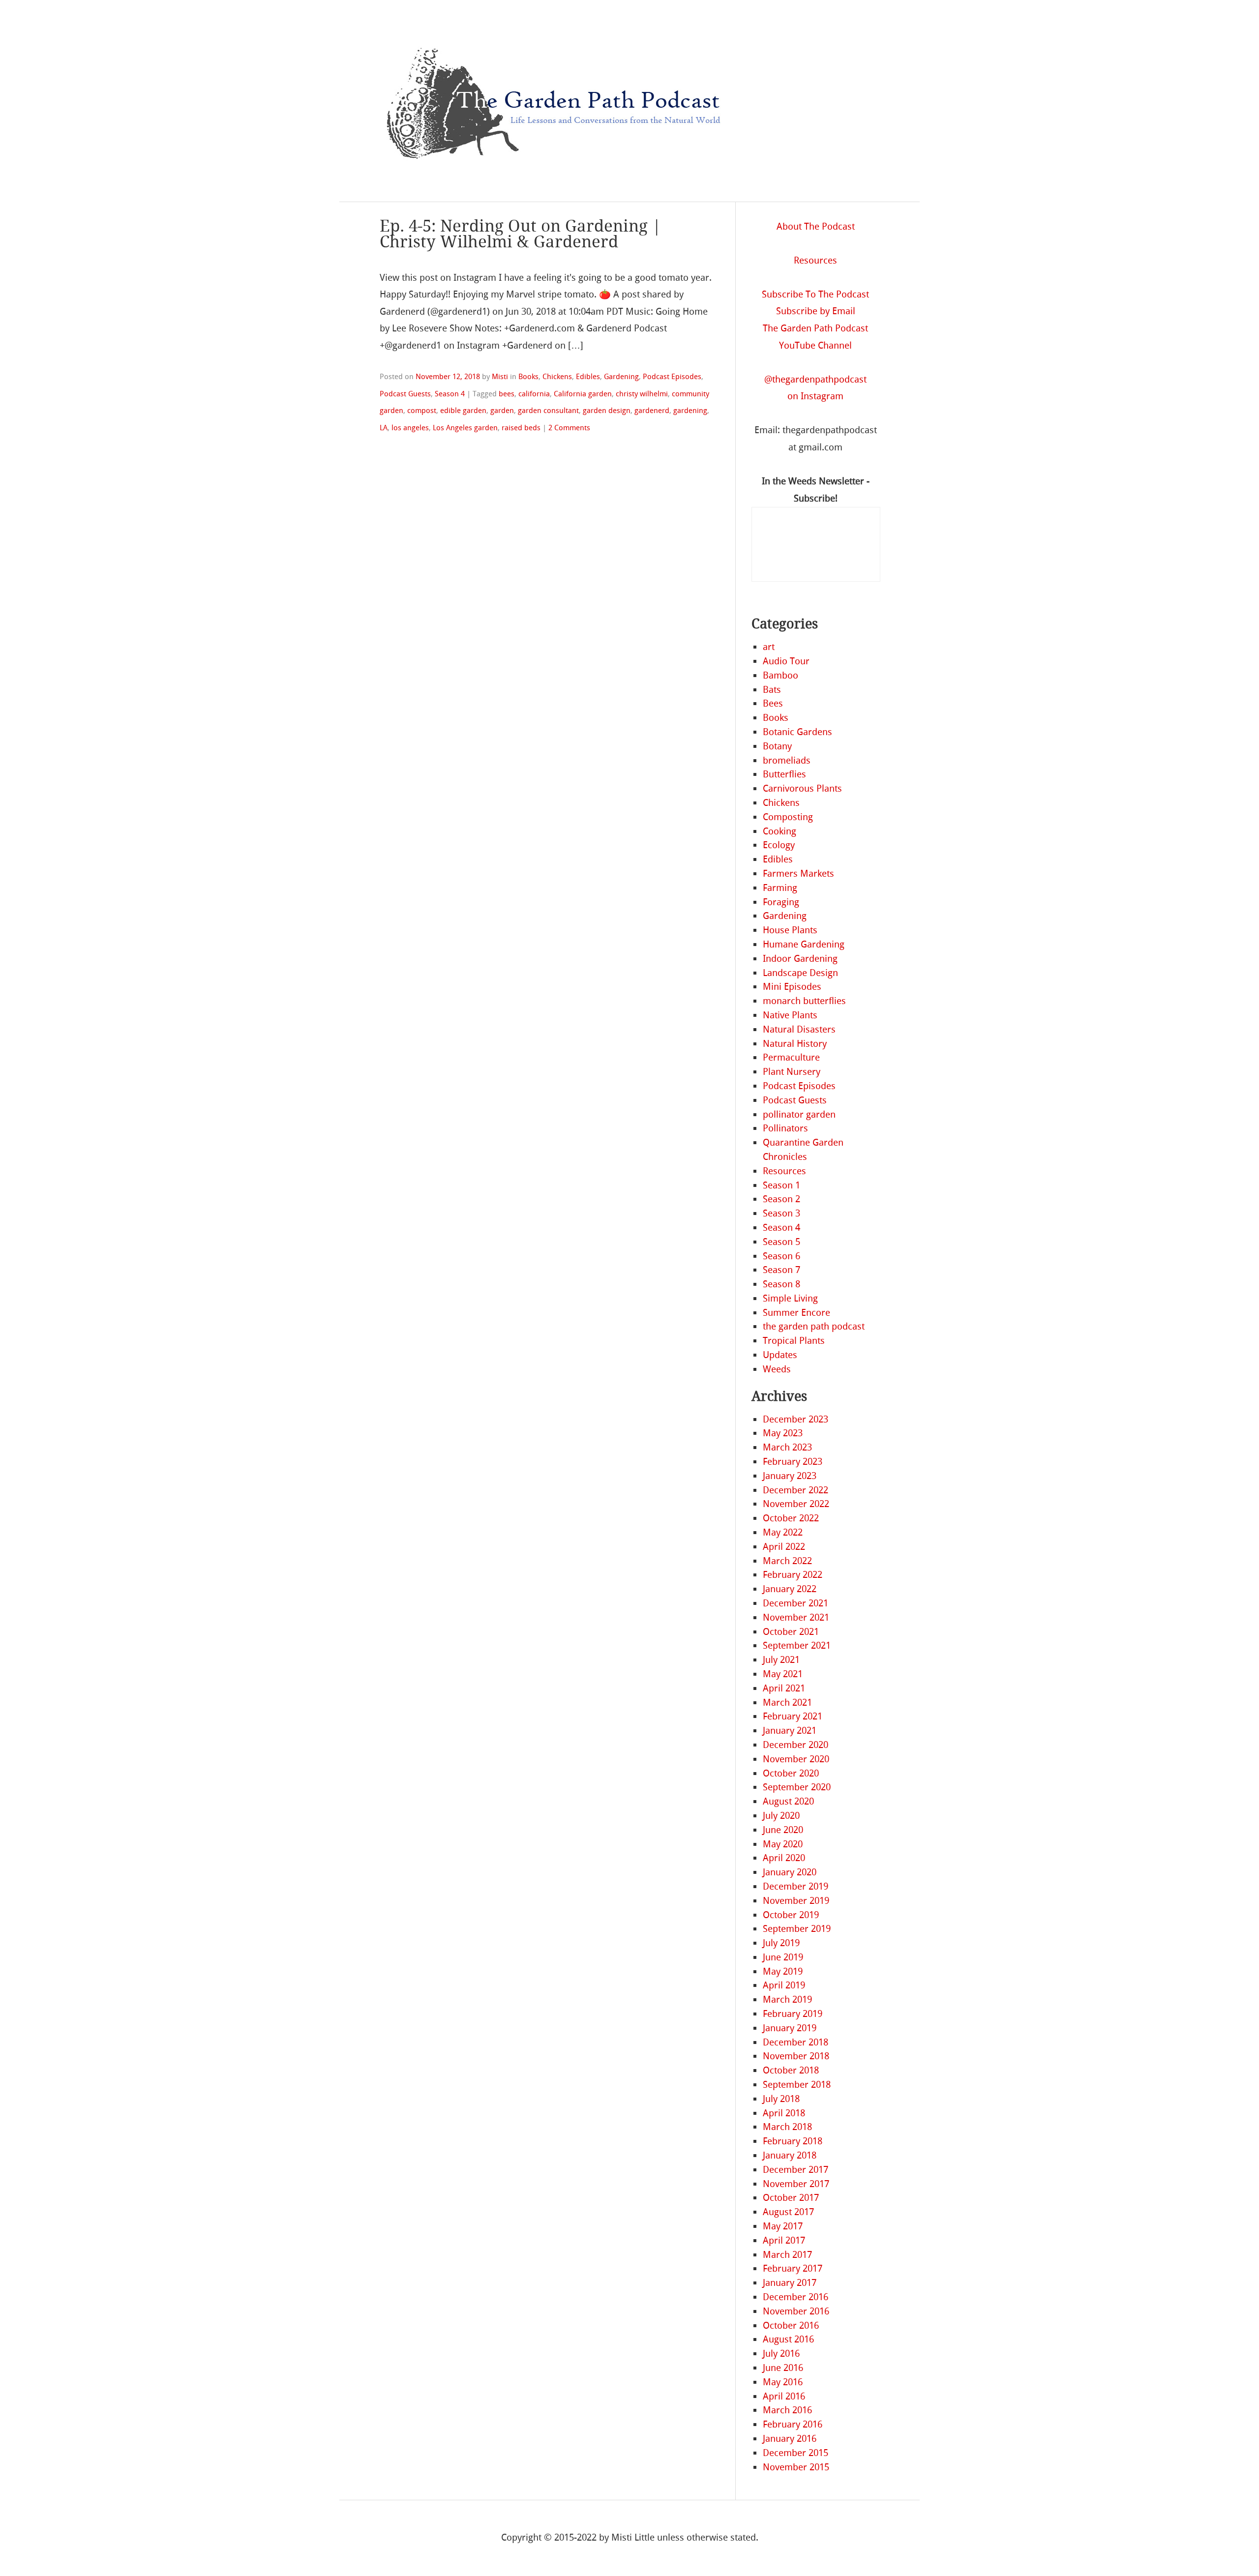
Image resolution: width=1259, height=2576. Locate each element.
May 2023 (783, 1433)
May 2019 (783, 1971)
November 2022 (796, 1504)
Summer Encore (796, 1313)
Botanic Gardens (797, 732)
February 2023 (793, 1462)
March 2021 (787, 1703)
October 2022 (791, 1518)
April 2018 (784, 2113)
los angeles (410, 428)
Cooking (779, 831)
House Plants (790, 930)
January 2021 (790, 1731)
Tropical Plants (794, 1341)
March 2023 (787, 1447)
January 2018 (790, 2155)
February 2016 (793, 2424)
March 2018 (787, 2127)
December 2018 (795, 2042)
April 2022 (784, 1547)
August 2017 (788, 2212)
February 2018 (793, 2141)
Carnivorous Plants (802, 788)
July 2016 (781, 2354)
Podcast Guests (405, 394)
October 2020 (791, 1773)
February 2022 (793, 1575)
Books (528, 377)
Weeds (777, 1369)
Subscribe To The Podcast (815, 294)
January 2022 (790, 1589)
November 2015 (796, 2467)
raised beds (521, 428)
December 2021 (795, 1603)
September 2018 (797, 2085)
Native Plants (790, 1015)
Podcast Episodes (672, 377)
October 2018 (791, 2070)
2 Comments (569, 428)
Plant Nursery (792, 1072)
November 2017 (796, 2184)
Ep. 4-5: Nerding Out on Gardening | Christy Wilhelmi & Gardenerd (520, 234)
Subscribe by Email (816, 311)
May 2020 (783, 1844)
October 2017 (791, 2198)
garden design (607, 411)
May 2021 (783, 1674)
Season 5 (781, 1242)
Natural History (795, 1044)
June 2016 (783, 2368)
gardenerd (652, 411)
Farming (780, 888)
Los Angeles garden (465, 428)
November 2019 (796, 1901)
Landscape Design (800, 973)
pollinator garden (799, 1114)
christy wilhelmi (642, 394)
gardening (690, 411)
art (769, 647)
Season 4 (450, 394)
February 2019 (793, 2014)
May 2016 (783, 2382)
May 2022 (783, 1532)
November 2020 (796, 1759)
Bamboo (780, 675)
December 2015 (795, 2453)
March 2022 (787, 1561)
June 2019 (783, 1957)
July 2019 (781, 1943)
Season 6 (781, 1256)
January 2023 (790, 1476)
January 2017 (790, 2283)
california (534, 394)
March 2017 (787, 2255)
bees (507, 394)
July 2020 (781, 1816)
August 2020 (788, 1801)
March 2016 (787, 2410)
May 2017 (783, 2226)
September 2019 (797, 1929)
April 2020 (784, 1858)
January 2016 (790, 2439)
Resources (815, 260)
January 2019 (790, 2028)
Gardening (621, 377)
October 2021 (791, 1632)
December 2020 (795, 1745)
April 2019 (784, 1985)
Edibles (588, 377)
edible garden (463, 411)
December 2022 (795, 1490)
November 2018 (796, 2056)
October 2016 (791, 2325)
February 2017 (793, 2268)
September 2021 (797, 1645)
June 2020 (783, 1830)
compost (422, 411)
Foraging (781, 902)
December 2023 (795, 1419)
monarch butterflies (804, 1001)
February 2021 (793, 1716)
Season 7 (781, 1270)
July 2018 (781, 2099)
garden (502, 411)
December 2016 (795, 2297)
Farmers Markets (798, 873)
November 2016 (796, 2311)
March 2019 (787, 1999)
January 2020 (790, 1872)
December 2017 (795, 2170)
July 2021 (781, 1660)
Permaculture (791, 1057)
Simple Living (790, 1298)
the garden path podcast (814, 1326)
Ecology (779, 845)
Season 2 (781, 1199)
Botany (777, 746)
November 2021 (796, 1617)
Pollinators (785, 1128)
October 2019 (791, 1915)
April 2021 (784, 1688)
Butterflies (784, 774)
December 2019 (795, 1886)
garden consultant (548, 411)
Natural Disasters (799, 1029)
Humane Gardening (804, 944)
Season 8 (781, 1284)
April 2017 (784, 2240)
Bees (773, 703)
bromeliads (787, 760)
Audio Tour (786, 661)
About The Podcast (816, 226)
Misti (500, 377)
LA (384, 428)
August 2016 (788, 2339)
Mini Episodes (792, 987)
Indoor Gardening (800, 959)
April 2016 (784, 2396)
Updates (780, 1355)
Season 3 (781, 1213)
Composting (788, 817)
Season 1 (781, 1185)
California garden (583, 394)
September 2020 (797, 1787)
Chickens (557, 377)
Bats (772, 690)
